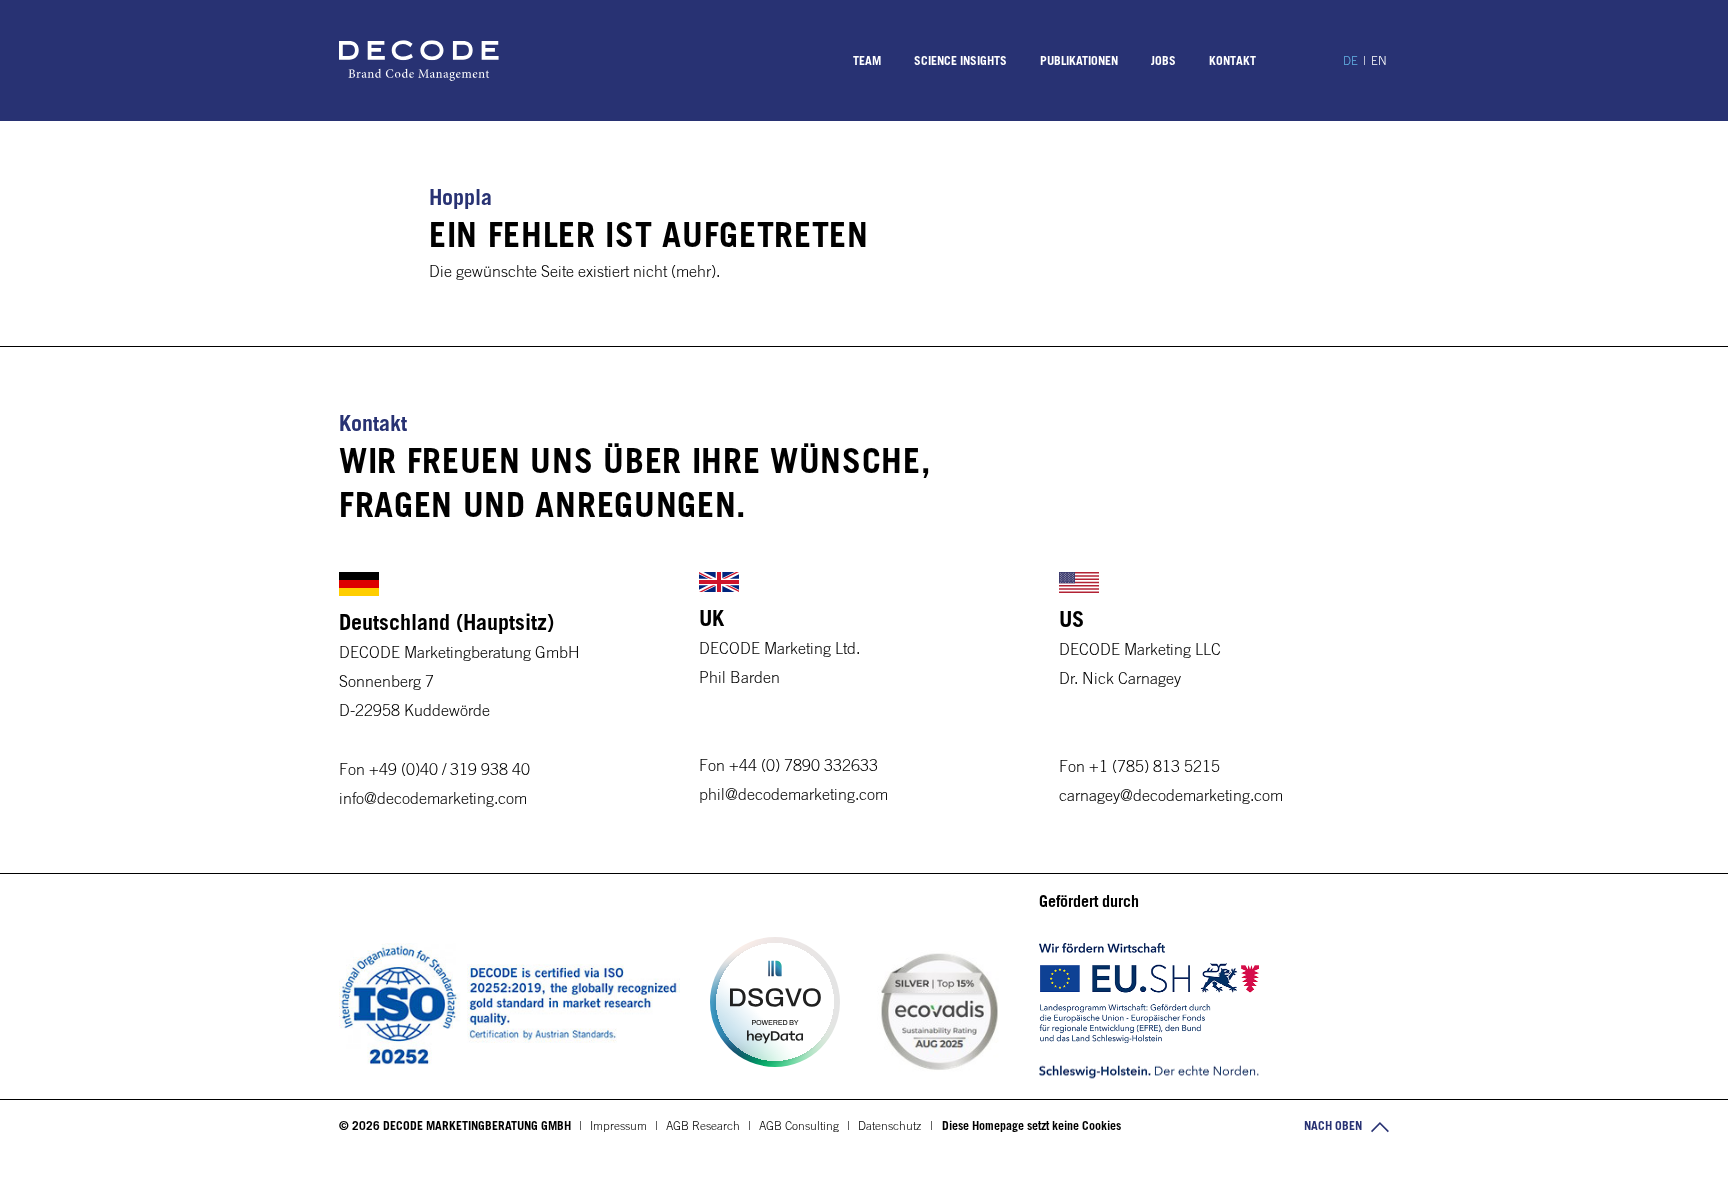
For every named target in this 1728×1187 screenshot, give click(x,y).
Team (867, 60)
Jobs (1163, 60)
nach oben (1334, 1125)
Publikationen (1079, 60)
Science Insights (960, 60)
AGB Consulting (799, 1125)
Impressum (618, 1125)
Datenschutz (889, 1125)
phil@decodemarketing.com (793, 794)
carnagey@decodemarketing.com (1171, 795)
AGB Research (703, 1125)
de (1350, 60)
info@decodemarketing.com (433, 798)
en (1379, 60)
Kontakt (1232, 60)
